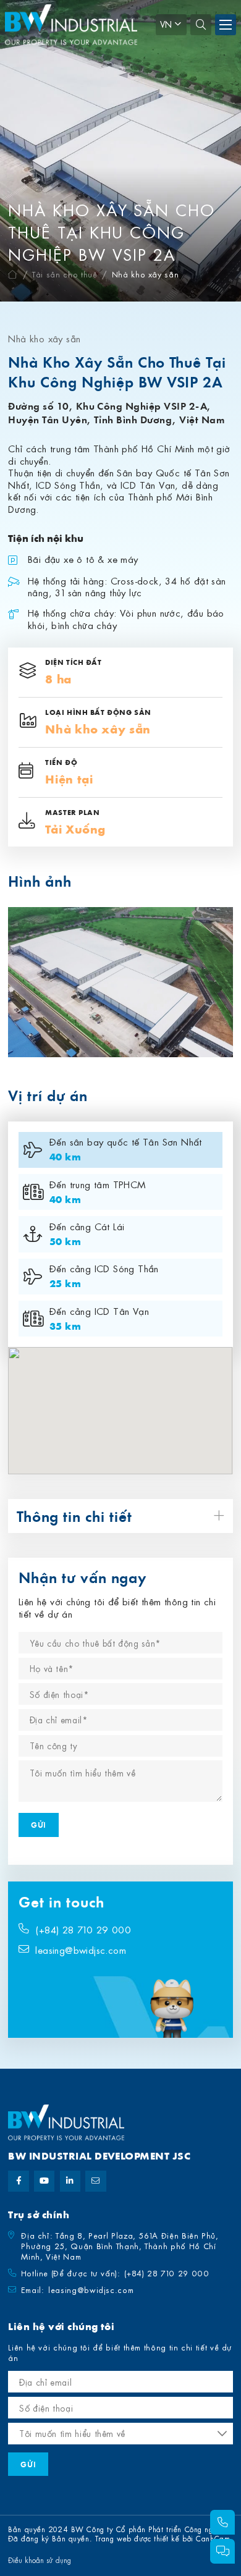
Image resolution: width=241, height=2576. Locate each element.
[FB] (18, 2181)
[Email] (95, 2181)
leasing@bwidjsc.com (81, 1950)
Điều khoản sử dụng (40, 2560)
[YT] (44, 2181)
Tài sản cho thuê (65, 274)
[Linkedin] (70, 2181)
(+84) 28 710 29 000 (83, 1930)
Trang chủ (13, 275)
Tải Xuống (75, 829)
